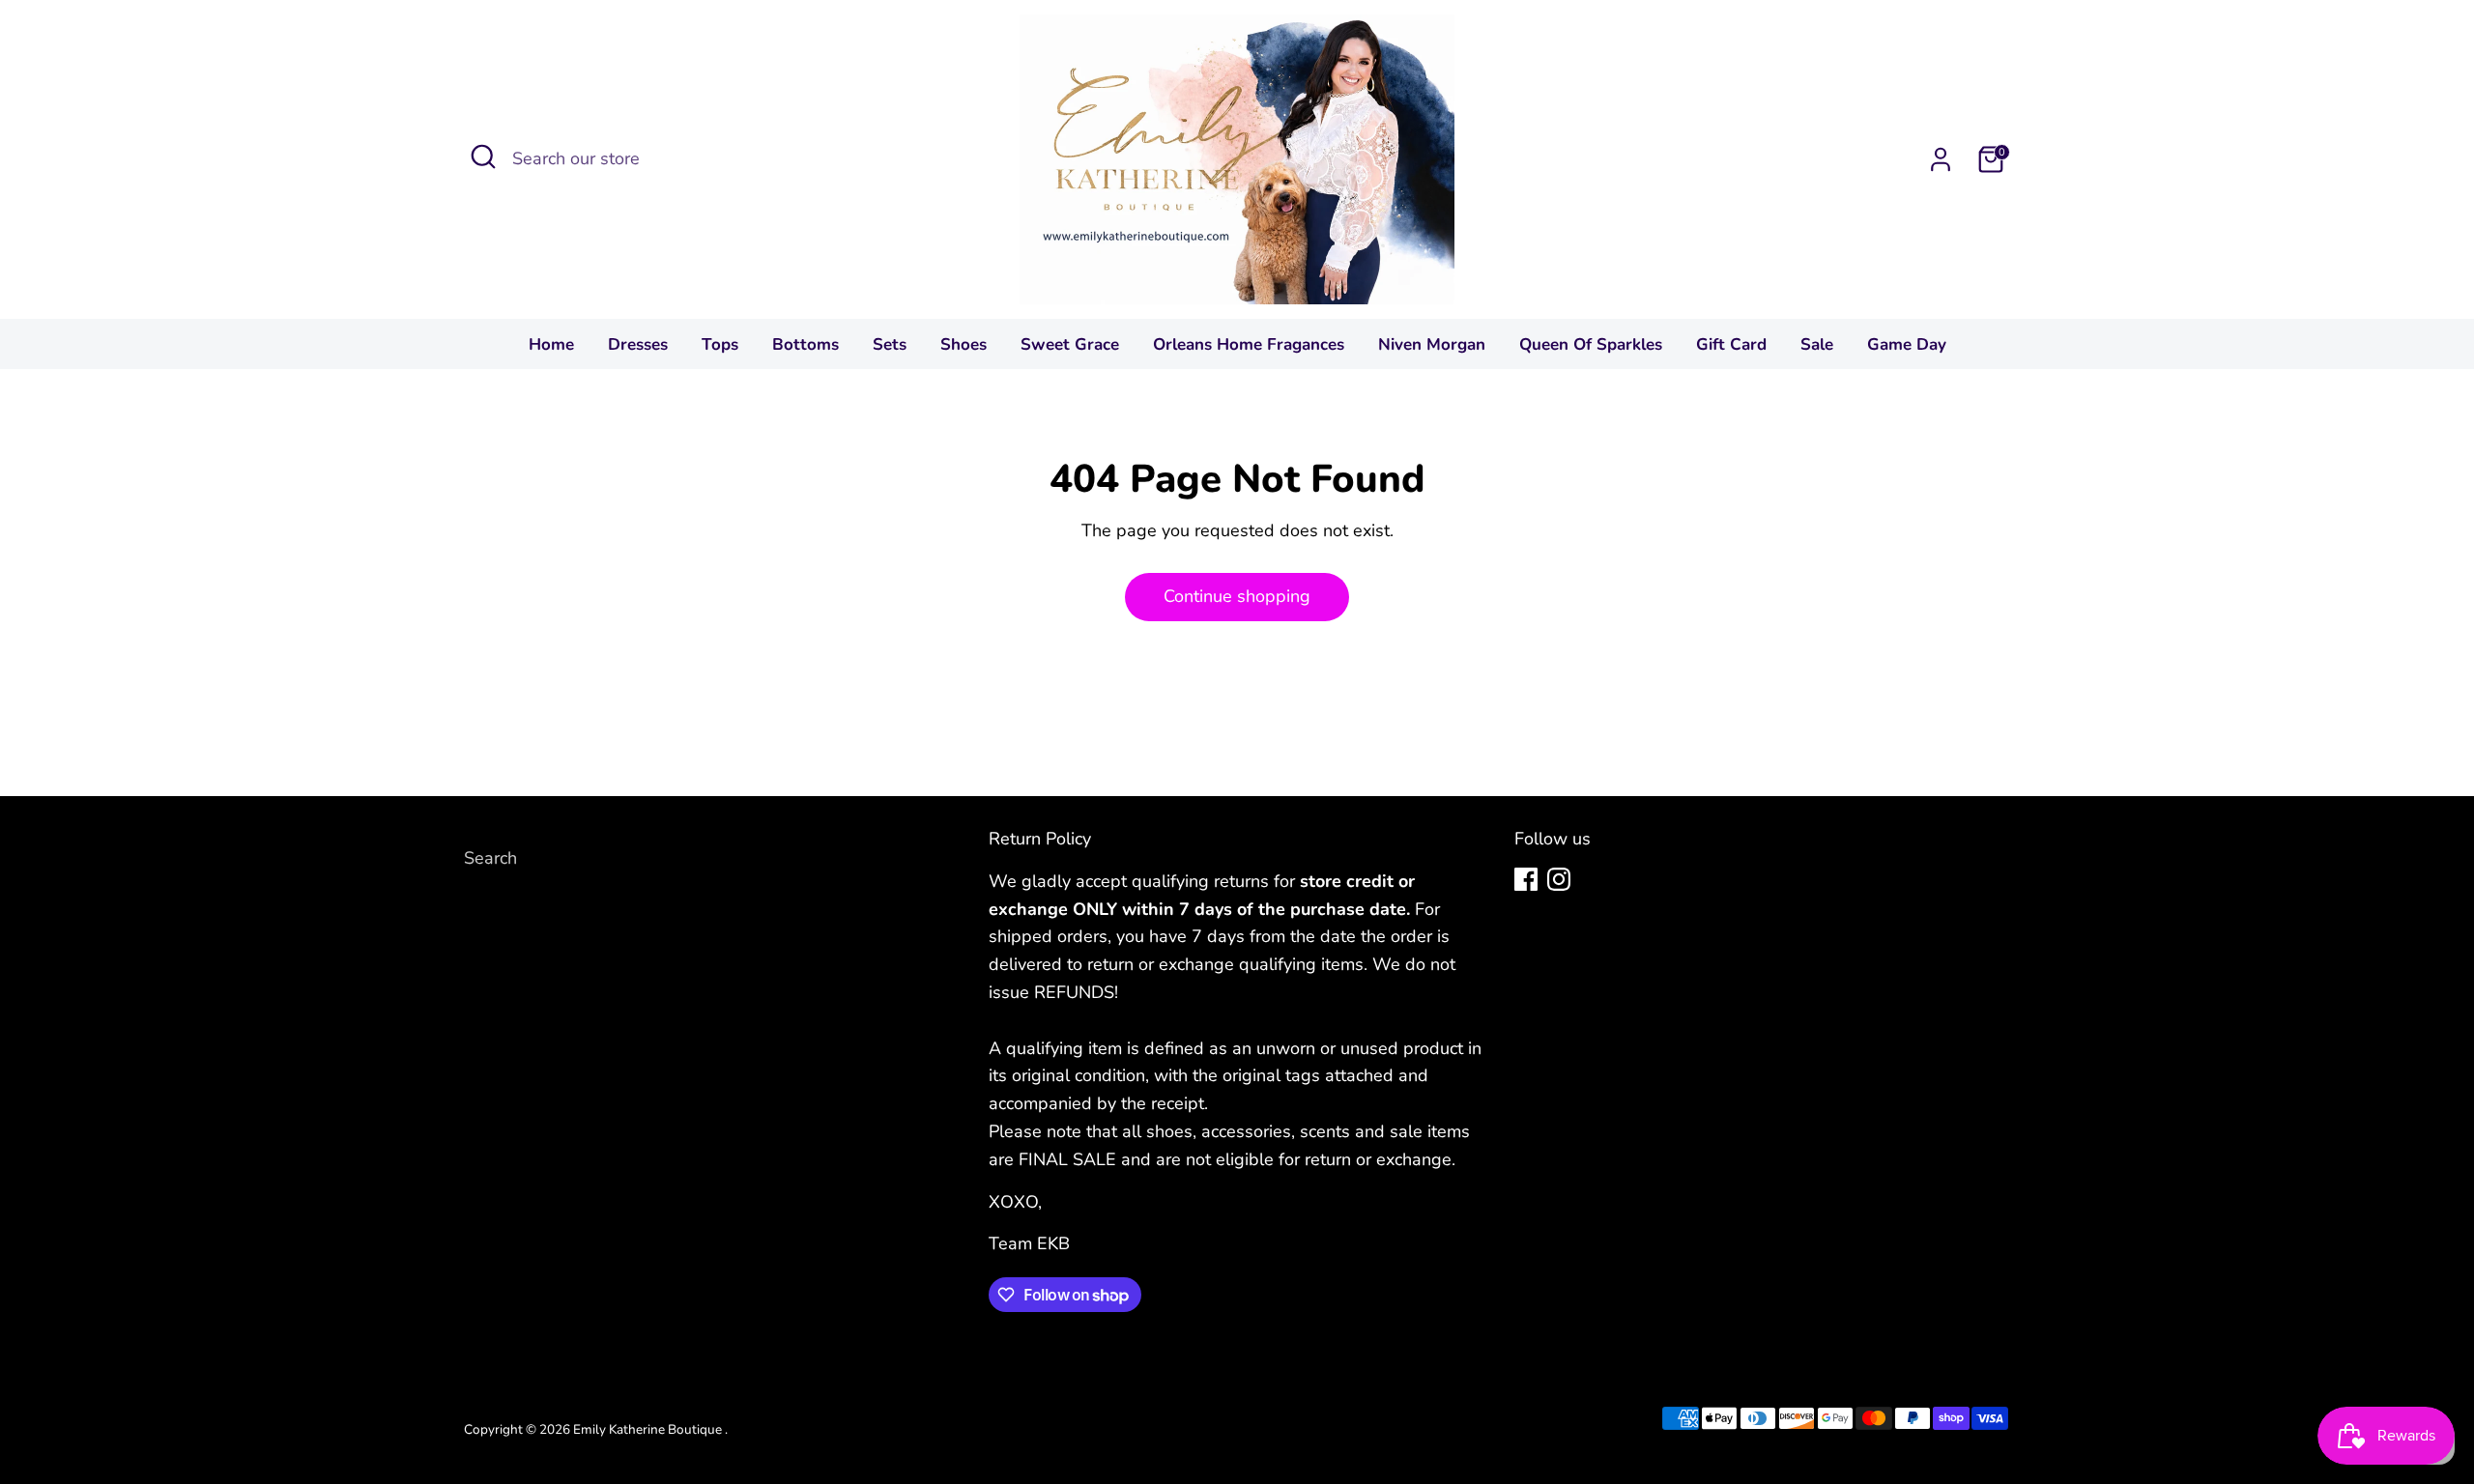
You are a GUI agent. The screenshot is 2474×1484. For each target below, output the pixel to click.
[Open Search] (483, 157)
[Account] (1941, 159)
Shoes (964, 344)
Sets (890, 344)
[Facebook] (1526, 879)
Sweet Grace (1070, 344)
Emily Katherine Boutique (649, 1429)
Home (551, 344)
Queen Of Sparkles (1591, 344)
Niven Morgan (1432, 344)
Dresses (638, 344)
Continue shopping (1237, 596)
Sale (1817, 344)
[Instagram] (1559, 879)
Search (490, 858)
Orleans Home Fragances (1249, 344)
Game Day (1907, 344)
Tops (720, 344)
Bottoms (805, 344)
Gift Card (1731, 344)
